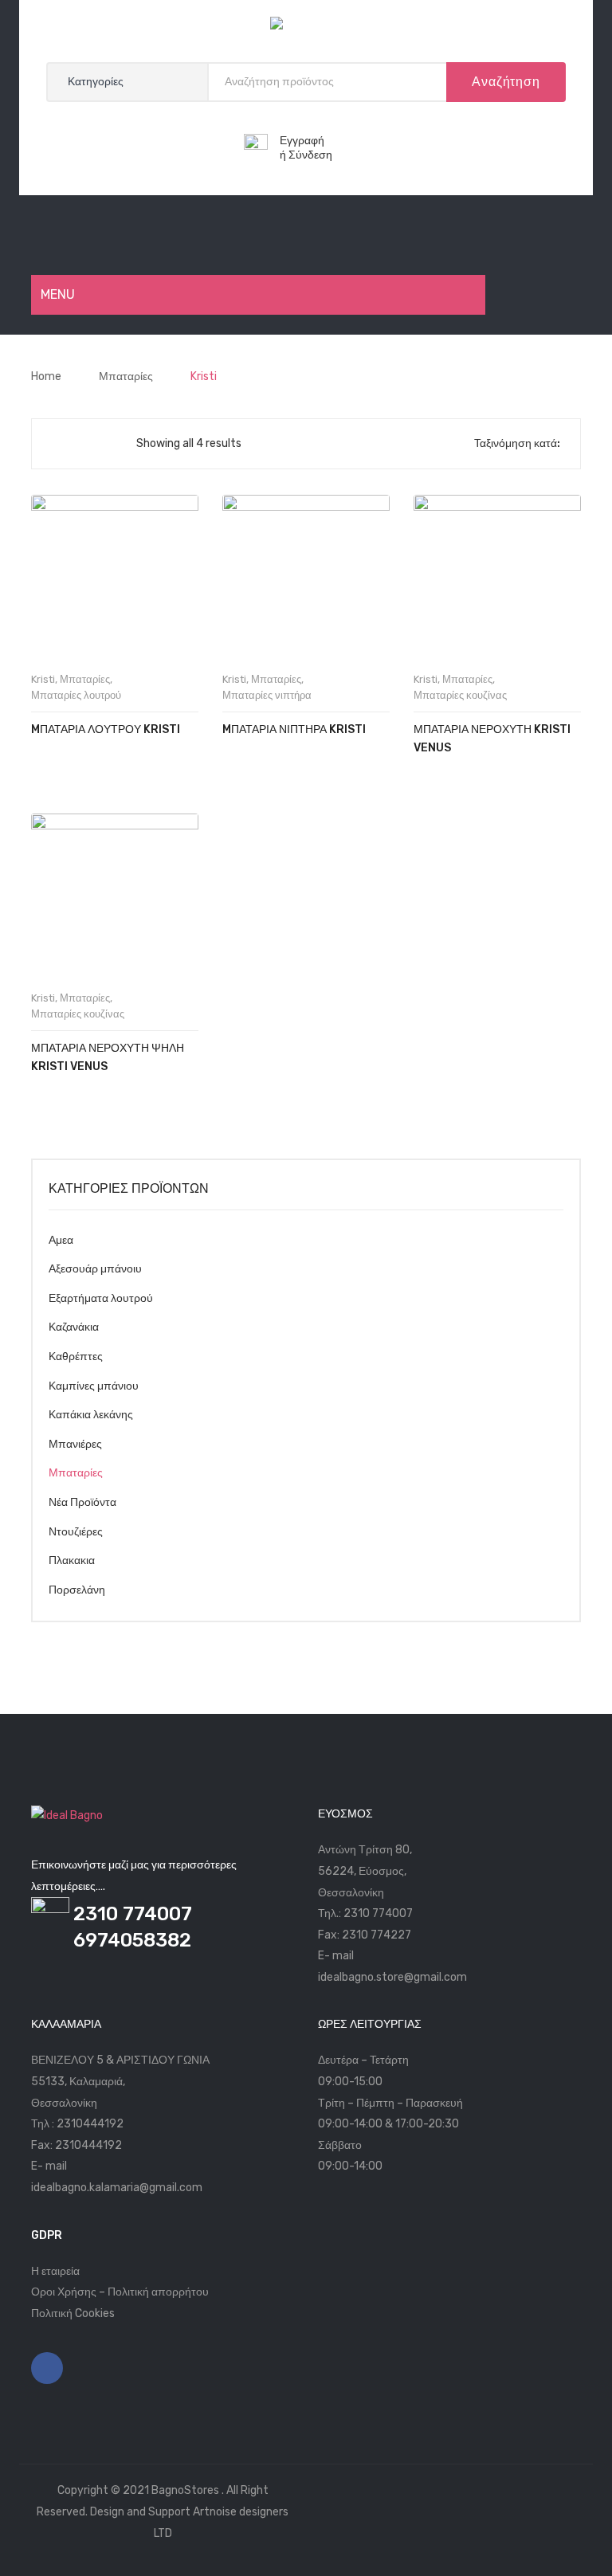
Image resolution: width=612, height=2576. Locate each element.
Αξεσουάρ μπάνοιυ (95, 1269)
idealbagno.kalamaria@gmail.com (117, 2188)
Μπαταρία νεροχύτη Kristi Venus (492, 739)
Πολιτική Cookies (73, 2313)
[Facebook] (47, 2368)
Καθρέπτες (76, 1357)
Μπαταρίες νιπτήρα (267, 695)
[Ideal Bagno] (306, 27)
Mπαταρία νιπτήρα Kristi (294, 729)
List (83, 444)
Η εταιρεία (55, 2271)
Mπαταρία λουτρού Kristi (106, 729)
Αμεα (61, 1240)
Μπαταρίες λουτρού (76, 695)
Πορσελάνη (77, 1590)
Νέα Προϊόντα (82, 1502)
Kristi (43, 679)
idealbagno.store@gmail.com (392, 1977)
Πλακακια (72, 1560)
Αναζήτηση (506, 82)
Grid (57, 444)
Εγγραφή (302, 141)
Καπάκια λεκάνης (91, 1415)
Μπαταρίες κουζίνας (460, 695)
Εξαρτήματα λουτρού (101, 1298)
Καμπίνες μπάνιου (94, 1386)
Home (46, 376)
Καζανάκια (74, 1327)
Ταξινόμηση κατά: (517, 443)
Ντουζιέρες (76, 1532)
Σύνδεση (310, 155)
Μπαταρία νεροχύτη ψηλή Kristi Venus (108, 1057)
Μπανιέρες (75, 1444)
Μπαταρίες (126, 376)
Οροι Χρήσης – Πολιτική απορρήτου (120, 2292)
